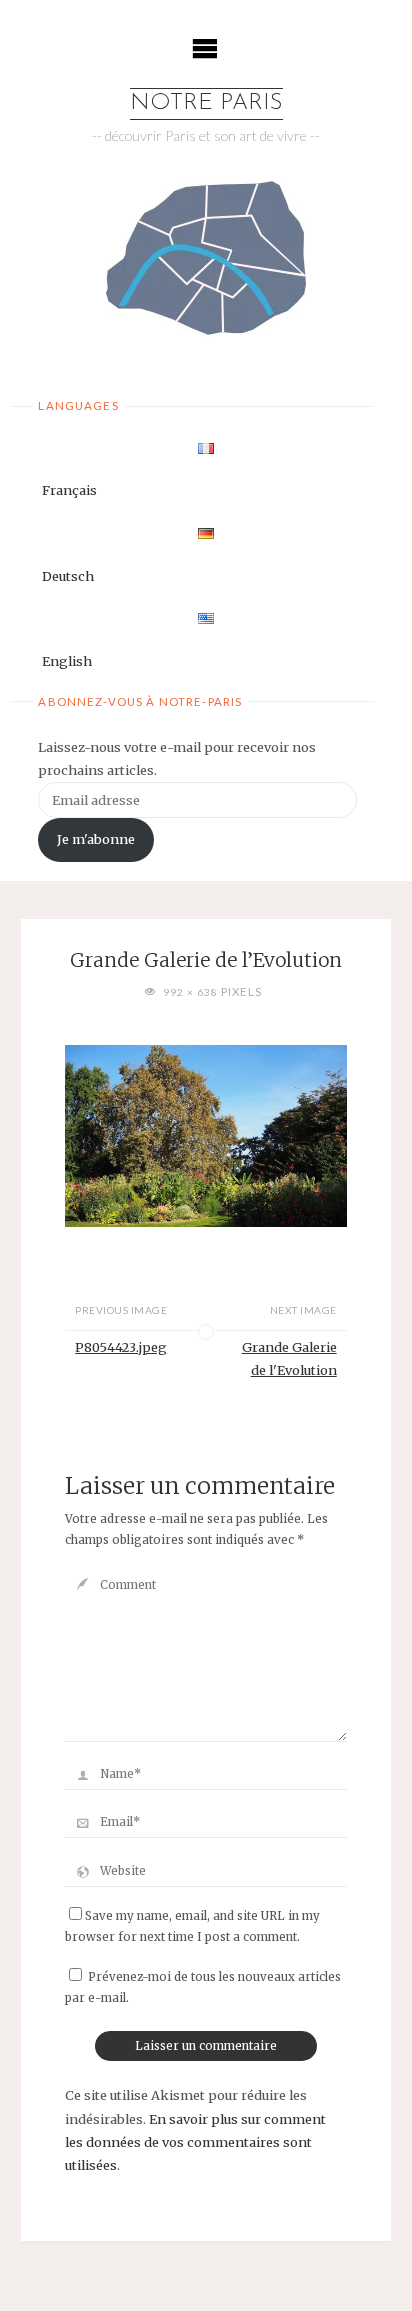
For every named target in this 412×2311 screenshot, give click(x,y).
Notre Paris (206, 103)
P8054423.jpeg (121, 1347)
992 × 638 (192, 992)
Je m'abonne (96, 839)
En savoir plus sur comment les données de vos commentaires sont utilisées (195, 2142)
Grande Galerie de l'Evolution (289, 1358)
